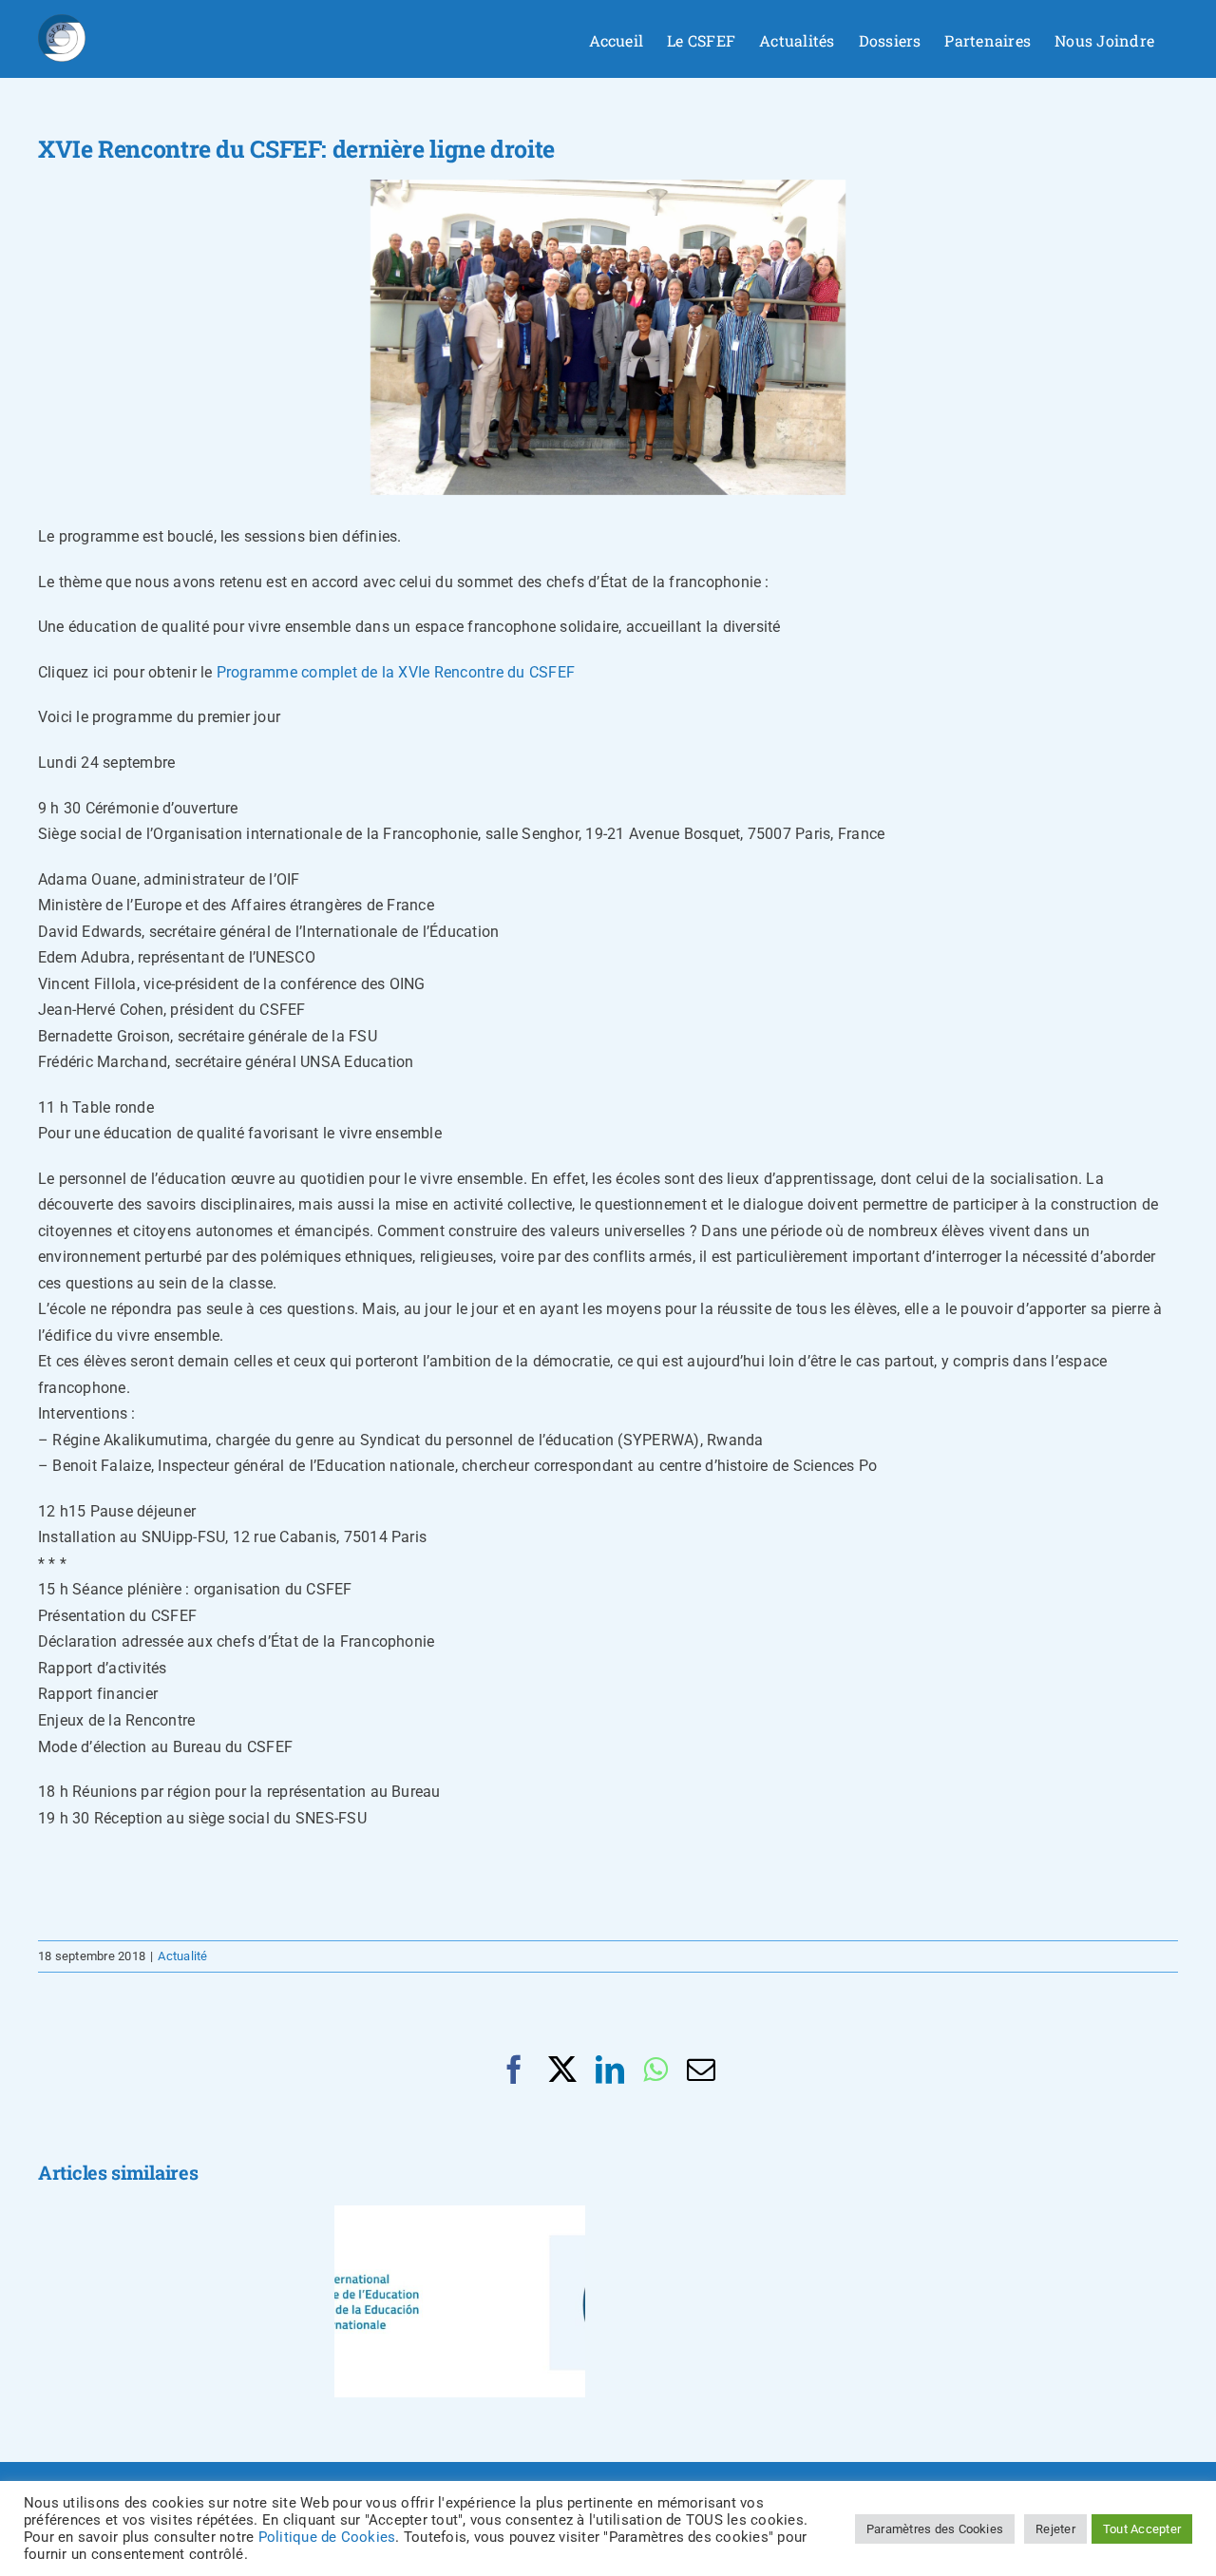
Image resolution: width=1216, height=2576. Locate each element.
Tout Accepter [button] (1142, 2529)
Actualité (182, 1956)
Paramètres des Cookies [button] (935, 2529)
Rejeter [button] (1055, 2529)
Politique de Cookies (327, 2537)
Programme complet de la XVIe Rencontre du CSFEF (396, 672)
